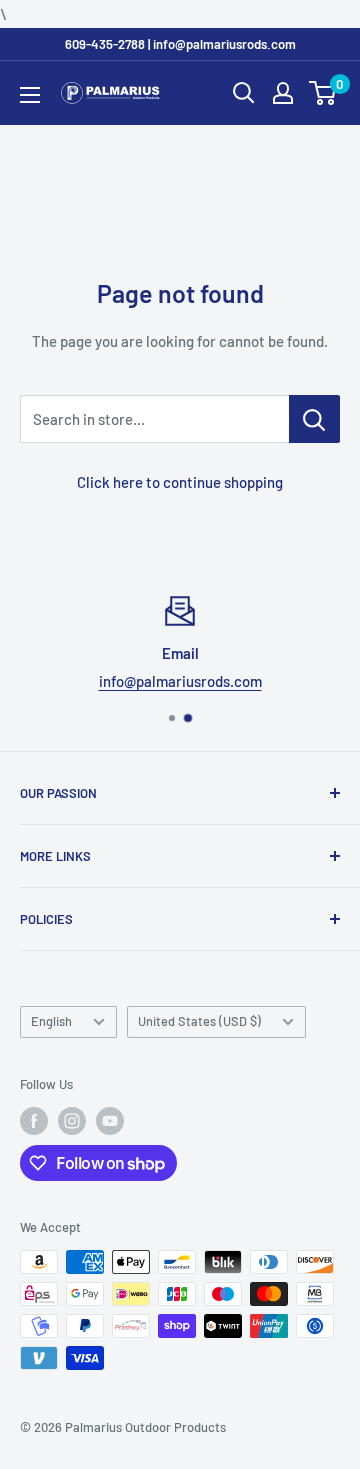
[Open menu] (30, 95)
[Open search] (244, 93)
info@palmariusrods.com (180, 681)
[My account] (283, 93)
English (51, 1021)
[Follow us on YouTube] (110, 1121)
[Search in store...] (314, 419)
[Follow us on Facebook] (34, 1121)
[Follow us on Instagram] (72, 1121)
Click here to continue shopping (180, 482)
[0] (323, 93)
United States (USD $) (199, 1021)
